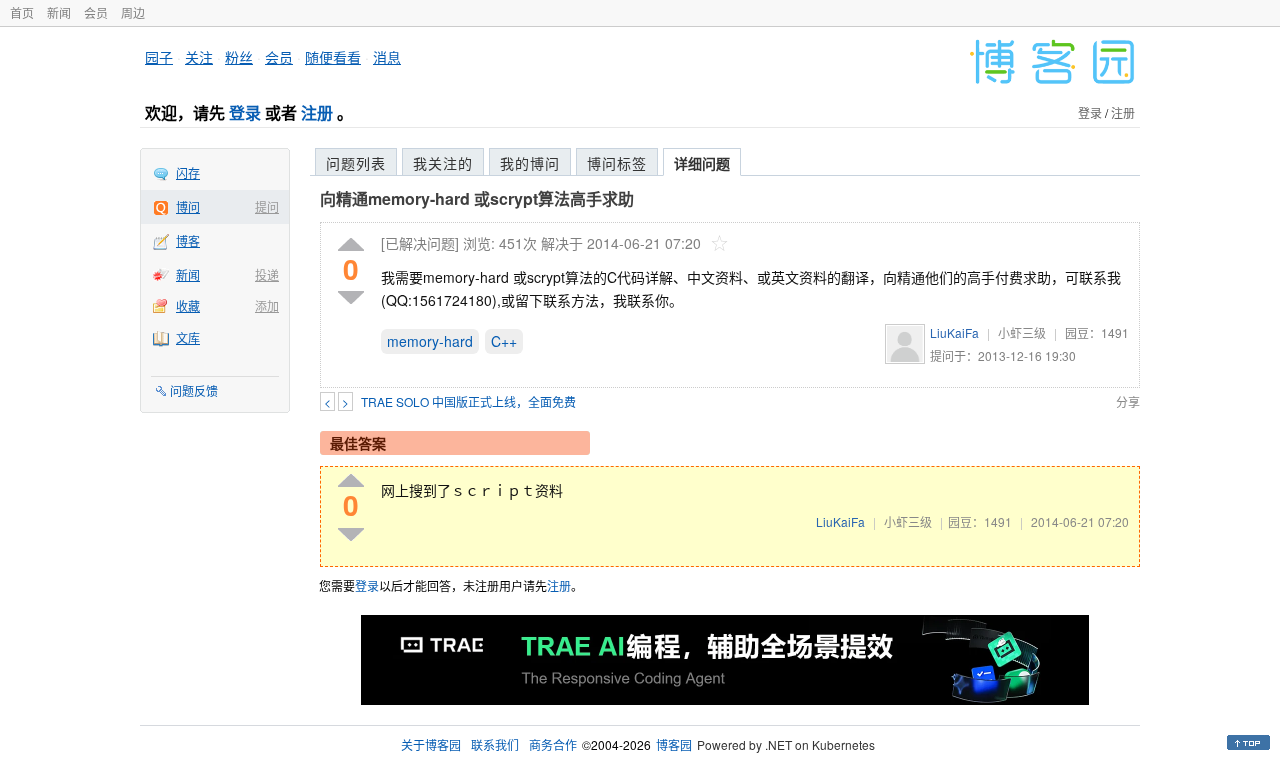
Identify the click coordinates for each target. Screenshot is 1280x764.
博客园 (674, 744)
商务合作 (553, 744)
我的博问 (530, 163)
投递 (267, 274)
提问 (267, 206)
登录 (245, 112)
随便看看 (333, 57)
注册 (317, 112)
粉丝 (239, 57)
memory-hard (430, 341)
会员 (96, 12)
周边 (133, 12)
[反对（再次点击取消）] (351, 297)
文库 (188, 337)
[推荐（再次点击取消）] (351, 245)
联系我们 (495, 744)
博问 (188, 206)
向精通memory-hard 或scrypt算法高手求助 (477, 198)
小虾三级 (1022, 332)
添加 (267, 305)
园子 (159, 57)
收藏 (188, 305)
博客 (188, 240)
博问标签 (617, 163)
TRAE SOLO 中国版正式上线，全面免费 (468, 401)
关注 (199, 57)
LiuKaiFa (954, 332)
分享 (1128, 401)
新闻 (59, 12)
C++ (504, 341)
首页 (22, 12)
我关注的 (443, 163)
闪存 (188, 172)
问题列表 (356, 163)
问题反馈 (194, 390)
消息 (387, 57)
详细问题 (702, 163)
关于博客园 (431, 744)
